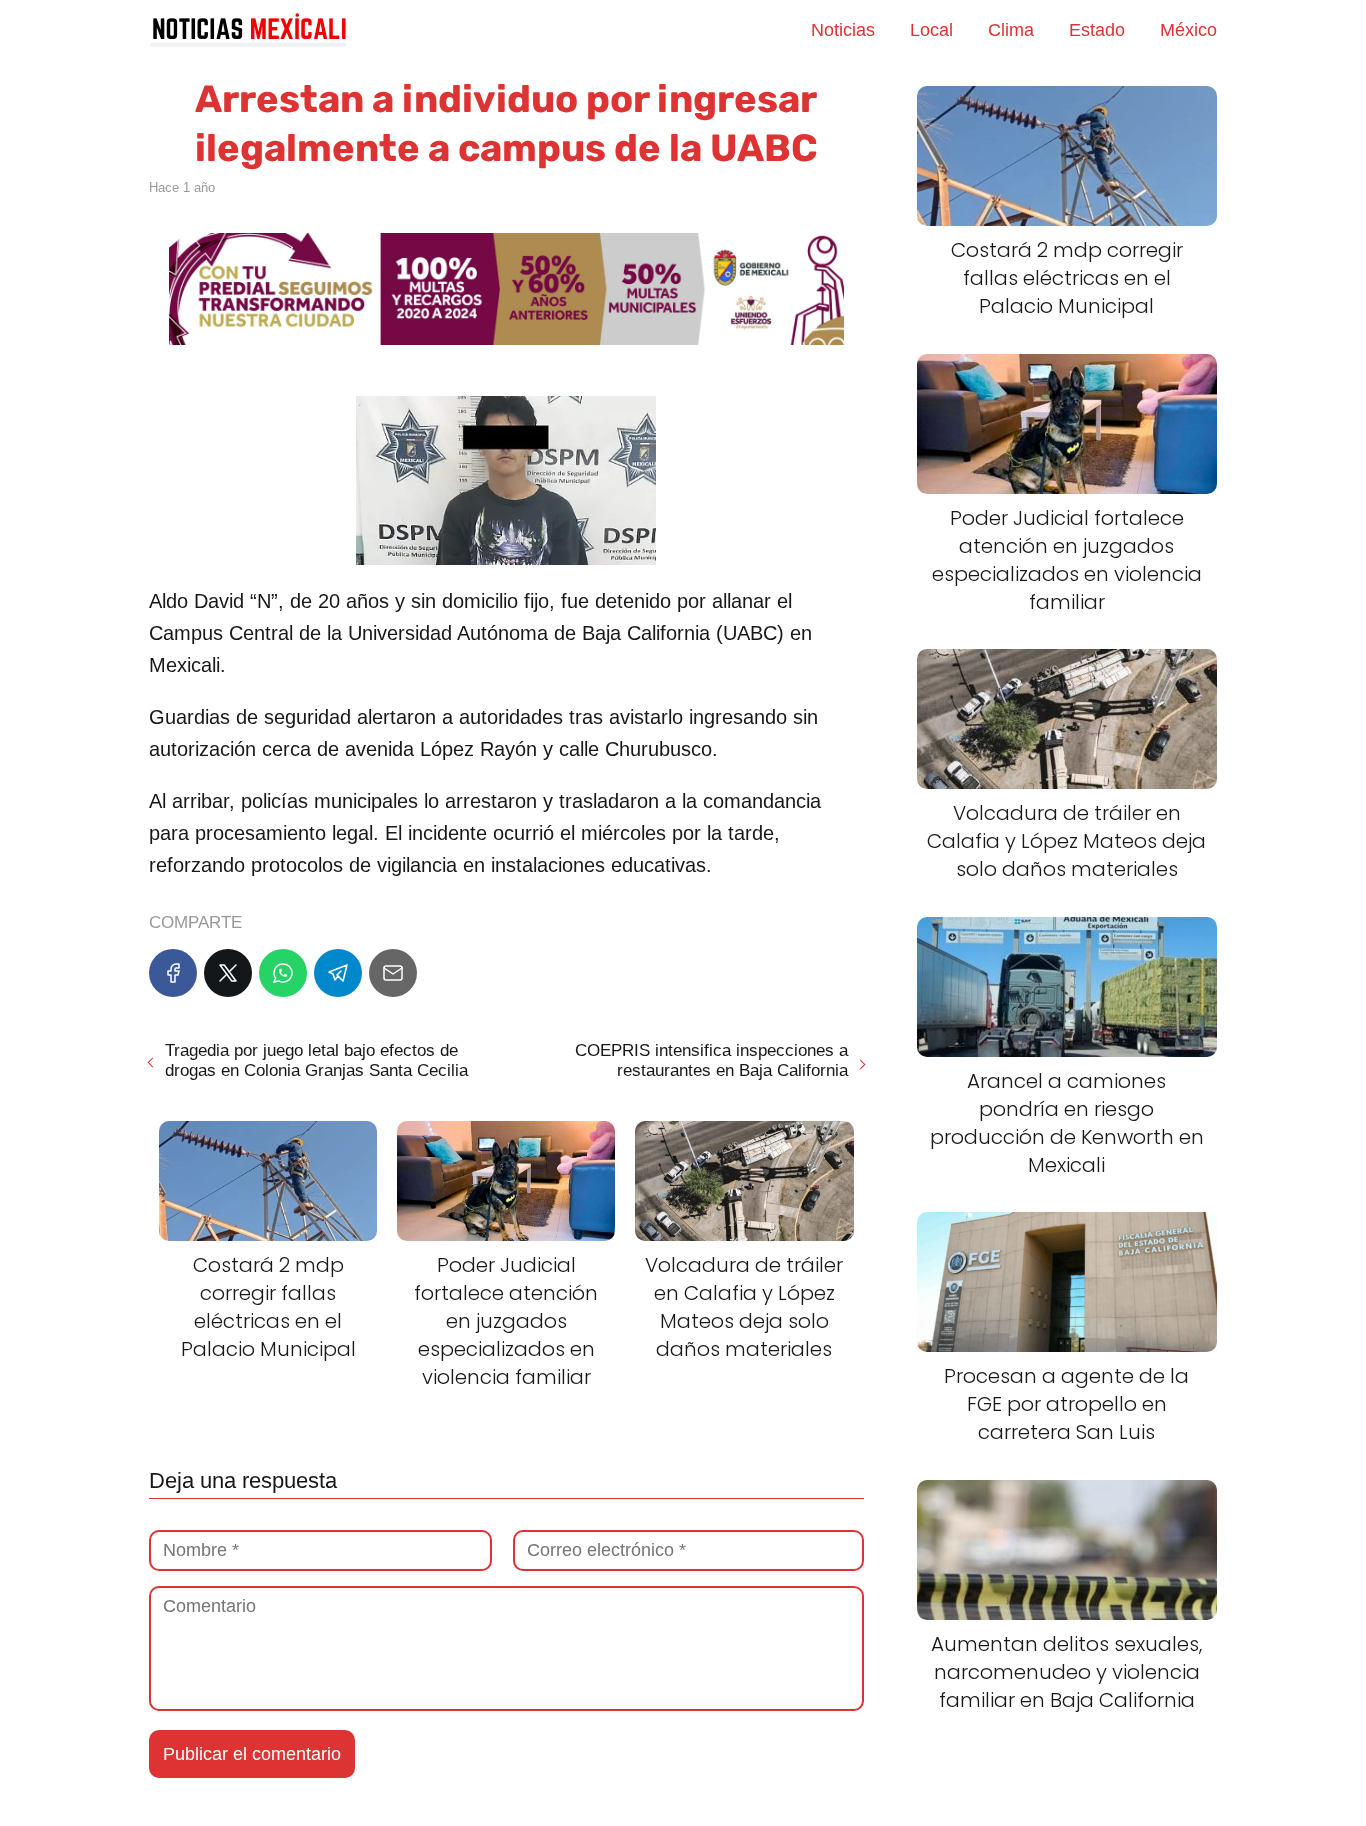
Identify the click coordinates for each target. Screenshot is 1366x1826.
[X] (228, 973)
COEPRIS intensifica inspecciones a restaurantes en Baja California (711, 1060)
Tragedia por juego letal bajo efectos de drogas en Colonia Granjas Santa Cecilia (316, 1060)
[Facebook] (173, 973)
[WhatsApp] (283, 973)
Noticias (843, 30)
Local (931, 30)
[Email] (393, 973)
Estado (1097, 30)
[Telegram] (338, 973)
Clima (1011, 30)
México (1188, 30)
